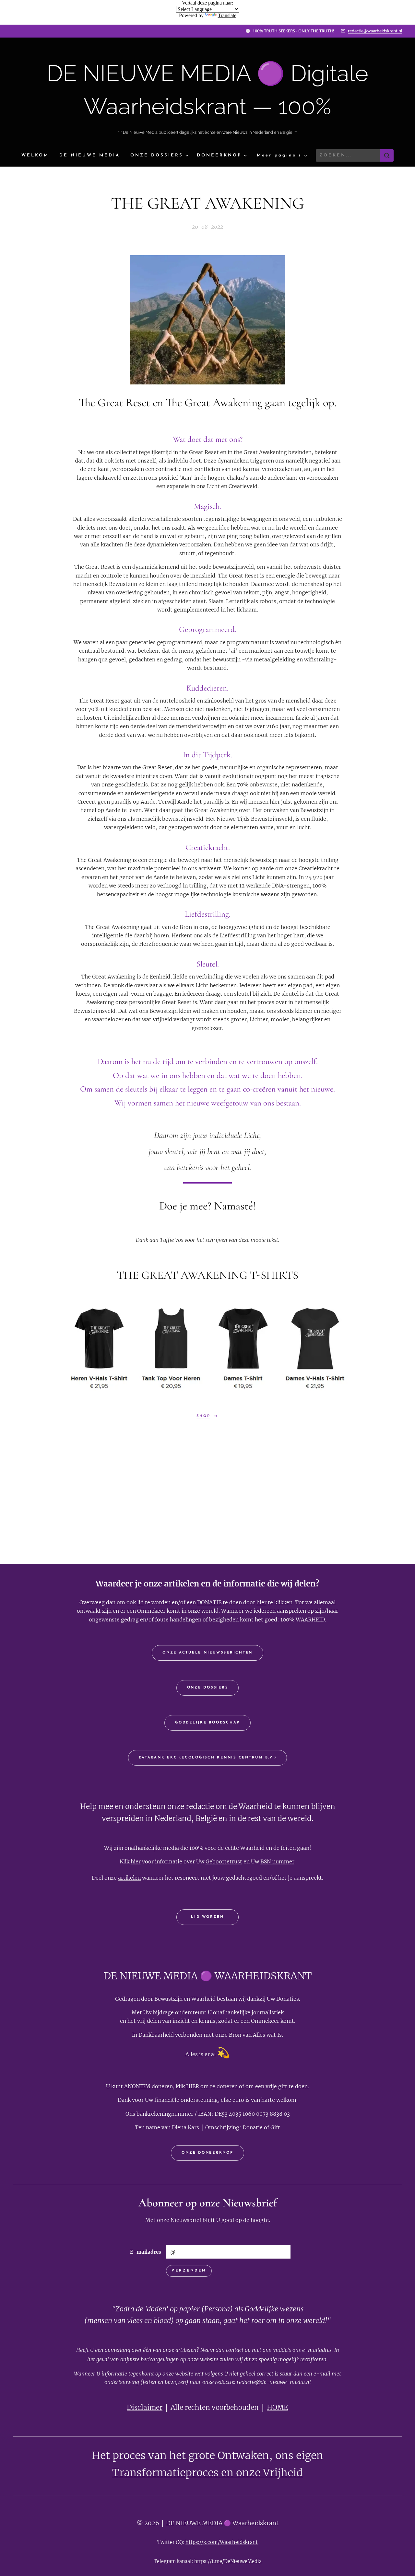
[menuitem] (38, 156)
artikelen (129, 1878)
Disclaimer (145, 2408)
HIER (193, 2086)
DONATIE (209, 1602)
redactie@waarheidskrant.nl (375, 31)
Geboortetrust (224, 1861)
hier (261, 1602)
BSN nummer (277, 1861)
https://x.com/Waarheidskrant (222, 2542)
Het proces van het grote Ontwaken (180, 2456)
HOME (278, 2408)
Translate (227, 15)
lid (140, 1602)
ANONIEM (137, 2086)
